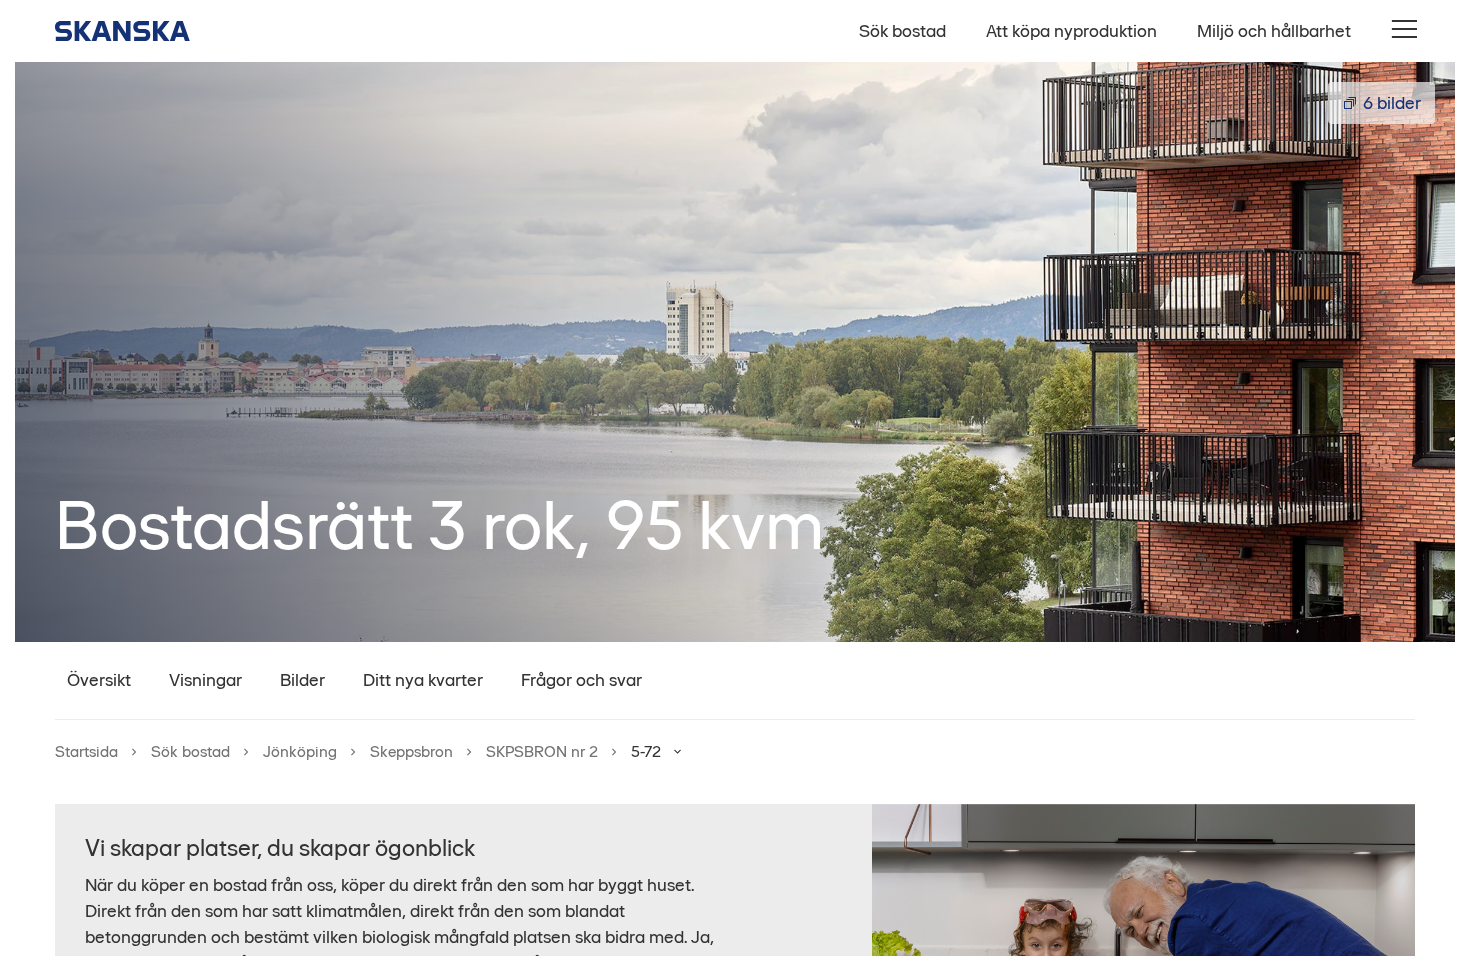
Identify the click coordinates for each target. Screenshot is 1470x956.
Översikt (99, 680)
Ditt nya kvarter (423, 680)
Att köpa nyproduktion (1071, 31)
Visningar (205, 680)
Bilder (302, 680)
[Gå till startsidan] (122, 31)
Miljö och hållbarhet (1274, 31)
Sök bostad (902, 31)
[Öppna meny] (1403, 30)
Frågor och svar (581, 680)
